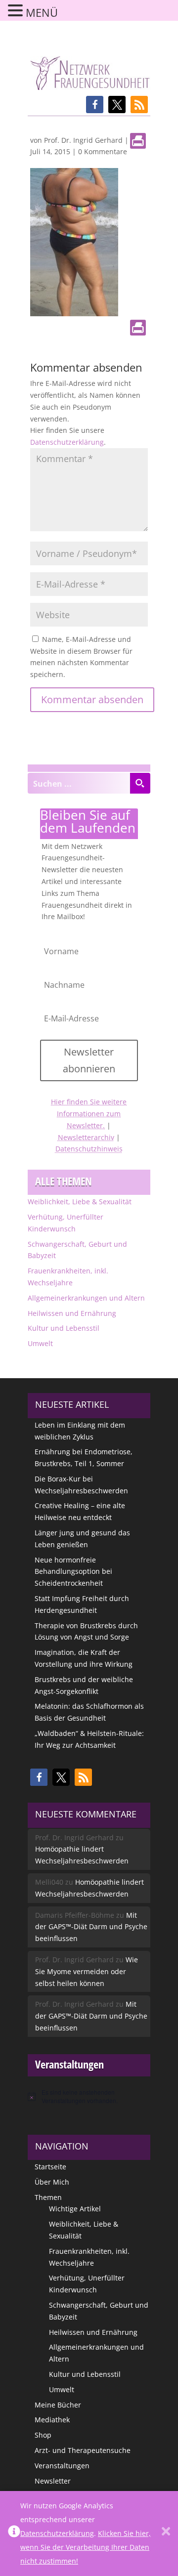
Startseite (50, 2167)
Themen (48, 2197)
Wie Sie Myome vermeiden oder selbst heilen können (87, 1971)
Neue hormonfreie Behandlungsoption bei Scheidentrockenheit (73, 1572)
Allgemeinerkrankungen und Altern (86, 1298)
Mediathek (52, 2420)
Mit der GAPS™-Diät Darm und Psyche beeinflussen (91, 1927)
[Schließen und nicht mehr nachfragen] (166, 2534)
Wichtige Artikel (75, 2209)
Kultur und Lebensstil (64, 1328)
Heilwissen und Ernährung (72, 1313)
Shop (43, 2435)
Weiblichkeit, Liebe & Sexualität (80, 1202)
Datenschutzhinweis (89, 1149)
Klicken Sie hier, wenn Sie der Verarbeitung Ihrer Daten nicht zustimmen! (86, 2547)
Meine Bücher (58, 2405)
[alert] (89, 2096)
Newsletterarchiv (86, 1137)
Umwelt (40, 1343)
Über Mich (52, 2182)
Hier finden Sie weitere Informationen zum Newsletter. (89, 1114)
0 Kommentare (103, 151)
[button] (95, 105)
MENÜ (42, 12)
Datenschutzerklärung (67, 442)
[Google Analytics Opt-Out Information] (14, 2534)
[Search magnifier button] (140, 783)
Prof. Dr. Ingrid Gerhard (83, 140)
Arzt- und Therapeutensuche (83, 2450)
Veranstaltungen (62, 2466)
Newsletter (53, 2481)
